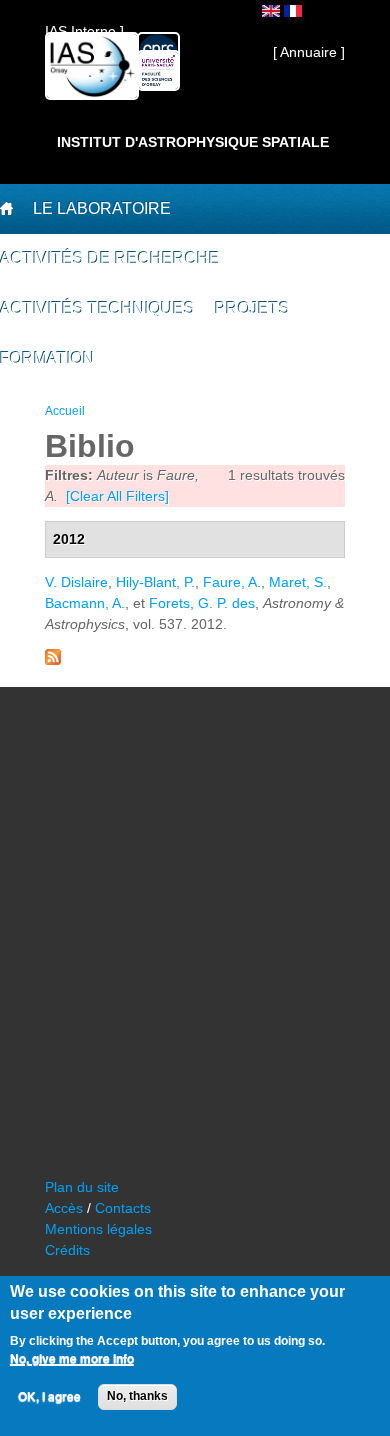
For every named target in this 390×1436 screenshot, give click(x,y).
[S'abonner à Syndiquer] (53, 660)
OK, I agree (49, 1397)
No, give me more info (72, 1359)
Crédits (67, 1250)
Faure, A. (232, 582)
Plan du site (82, 1187)
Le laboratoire (102, 208)
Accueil (65, 411)
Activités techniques (97, 308)
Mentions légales (98, 1229)
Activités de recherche (110, 258)
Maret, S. (298, 582)
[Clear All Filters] (117, 496)
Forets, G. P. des (202, 603)
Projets (252, 308)
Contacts (123, 1208)
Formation (47, 358)
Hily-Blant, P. (155, 582)
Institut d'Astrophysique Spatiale (193, 142)
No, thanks (137, 1396)
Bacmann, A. (85, 603)
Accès (64, 1208)
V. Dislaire (76, 582)
